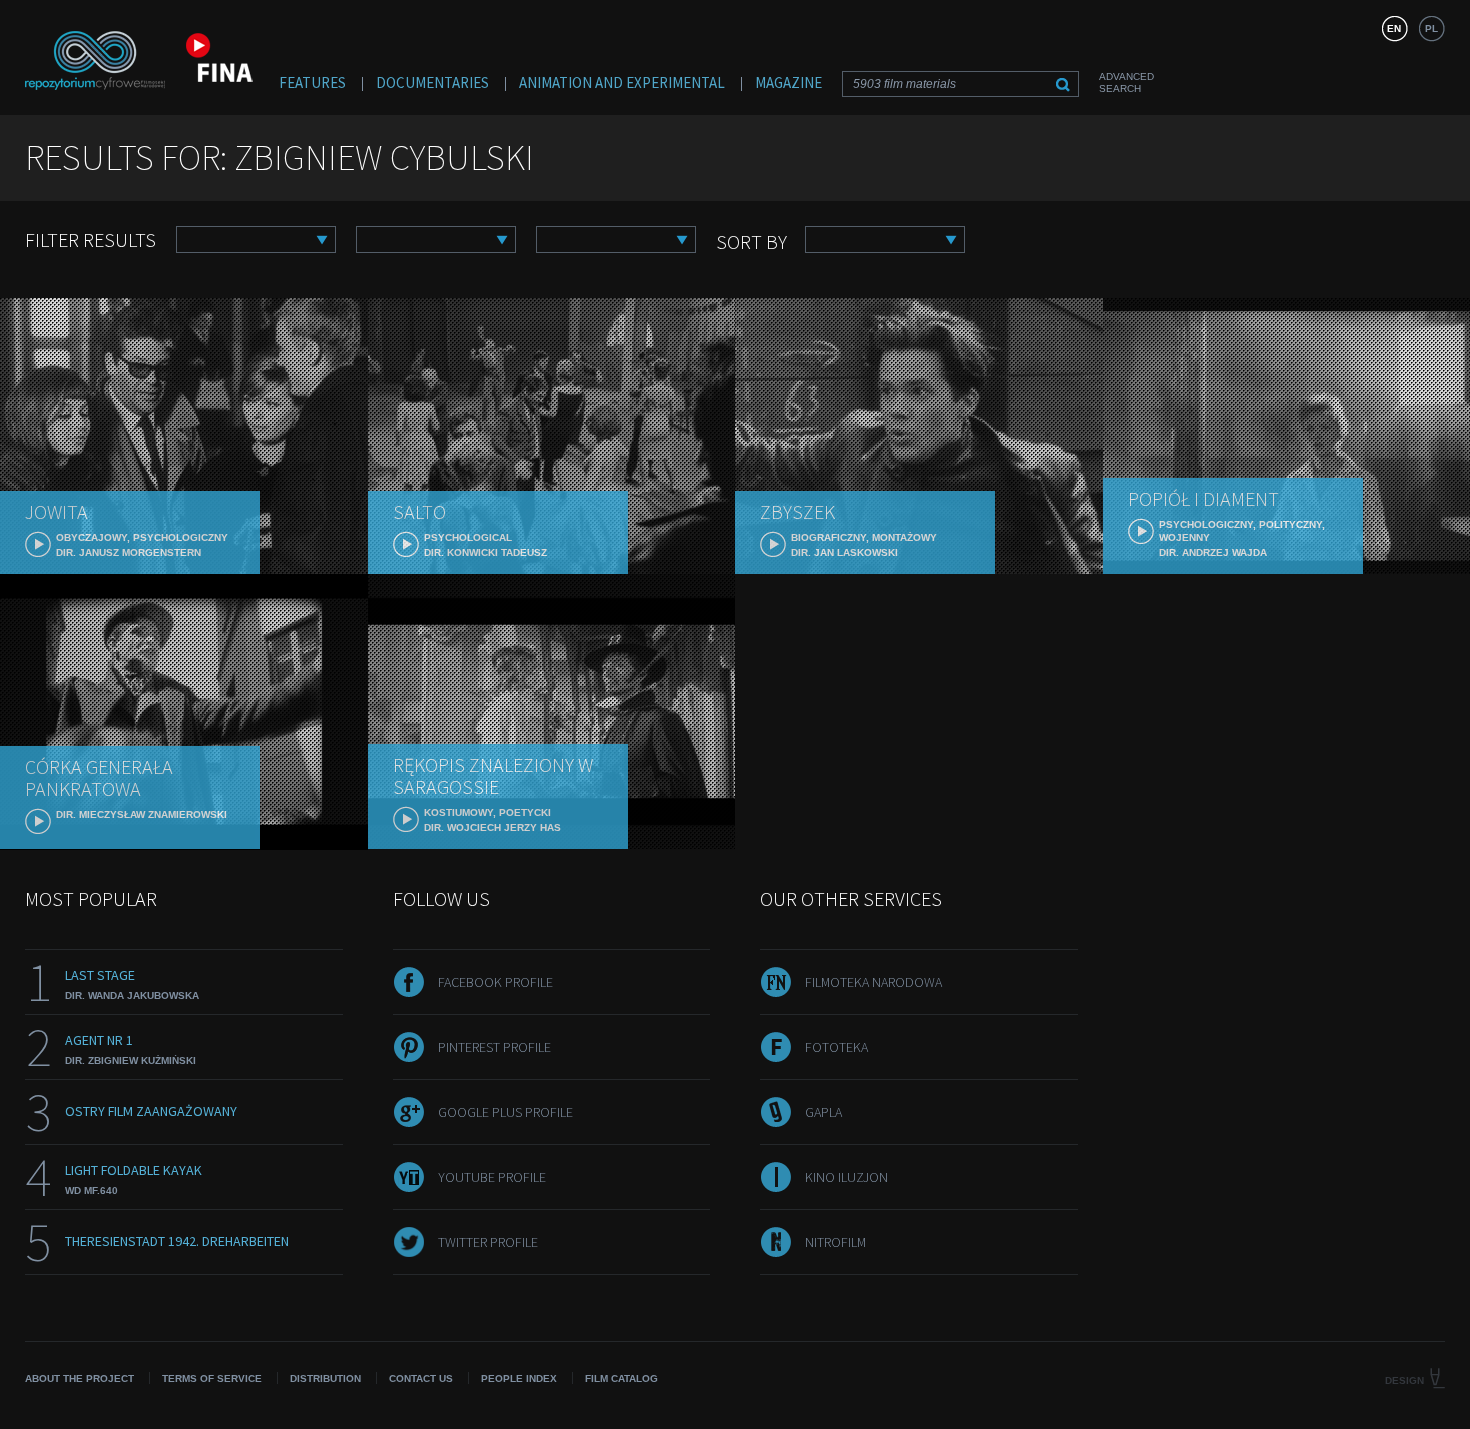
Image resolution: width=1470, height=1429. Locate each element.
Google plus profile (505, 1112)
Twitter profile (488, 1242)
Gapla (823, 1112)
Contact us (421, 1378)
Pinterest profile (494, 1047)
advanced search (1126, 82)
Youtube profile (492, 1177)
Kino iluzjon (846, 1177)
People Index (519, 1378)
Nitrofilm (835, 1242)
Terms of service (212, 1378)
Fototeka (836, 1047)
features (312, 82)
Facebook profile (495, 982)
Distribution (325, 1378)
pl (1431, 28)
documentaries (432, 82)
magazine (788, 82)
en (1394, 28)
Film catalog (621, 1378)
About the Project (79, 1378)
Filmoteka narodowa (873, 982)
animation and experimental (622, 82)
